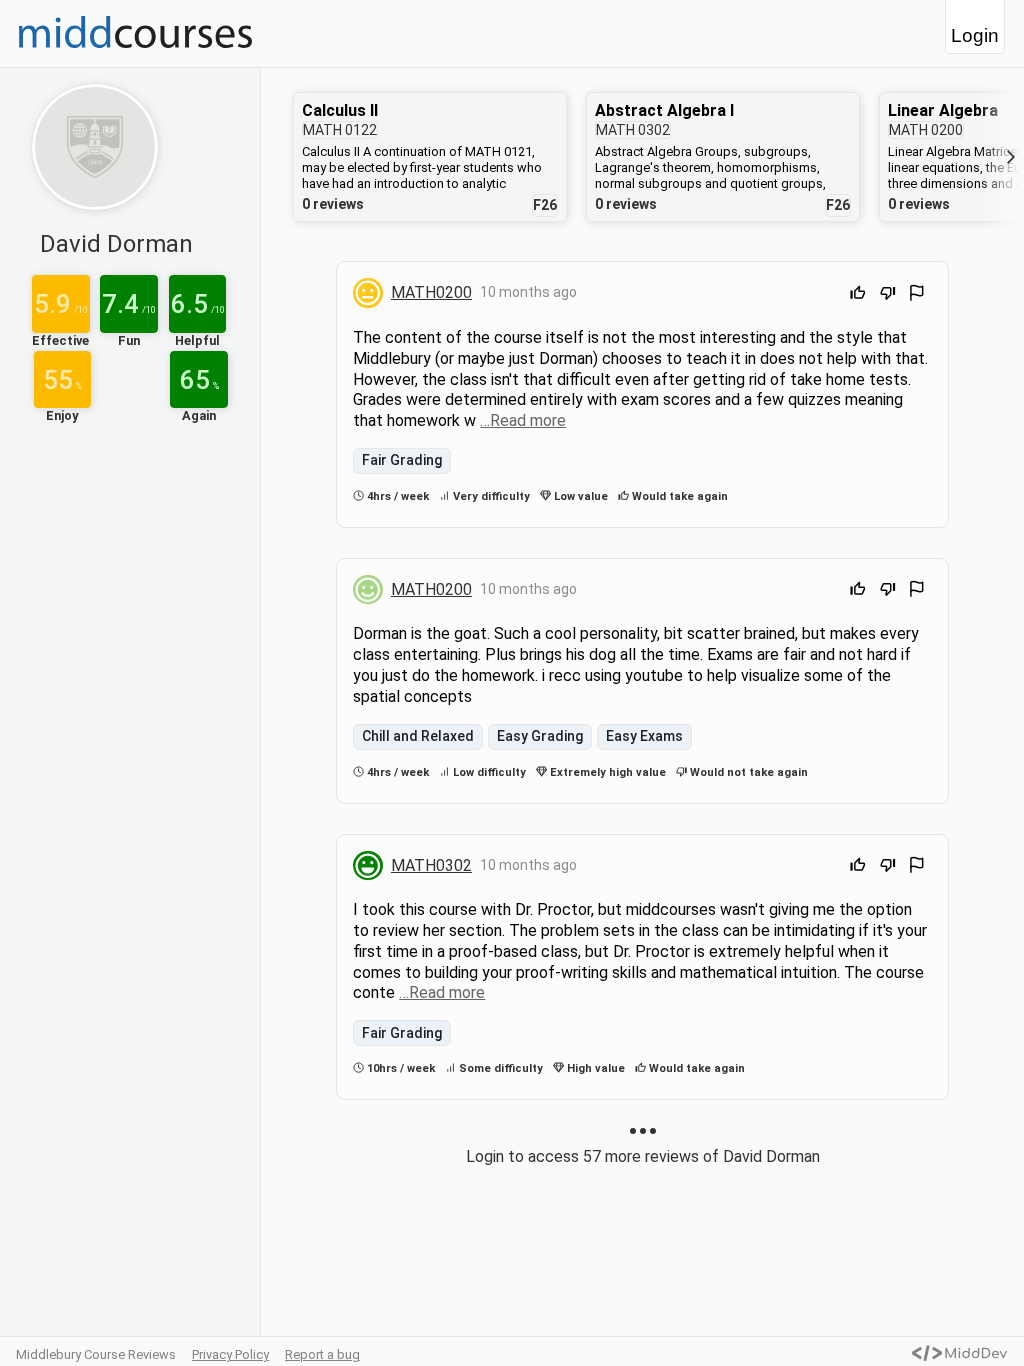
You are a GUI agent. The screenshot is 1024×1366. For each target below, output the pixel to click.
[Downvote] (888, 295)
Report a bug (322, 1354)
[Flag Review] (917, 295)
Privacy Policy (230, 1354)
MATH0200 (431, 292)
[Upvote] (858, 295)
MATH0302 (431, 865)
